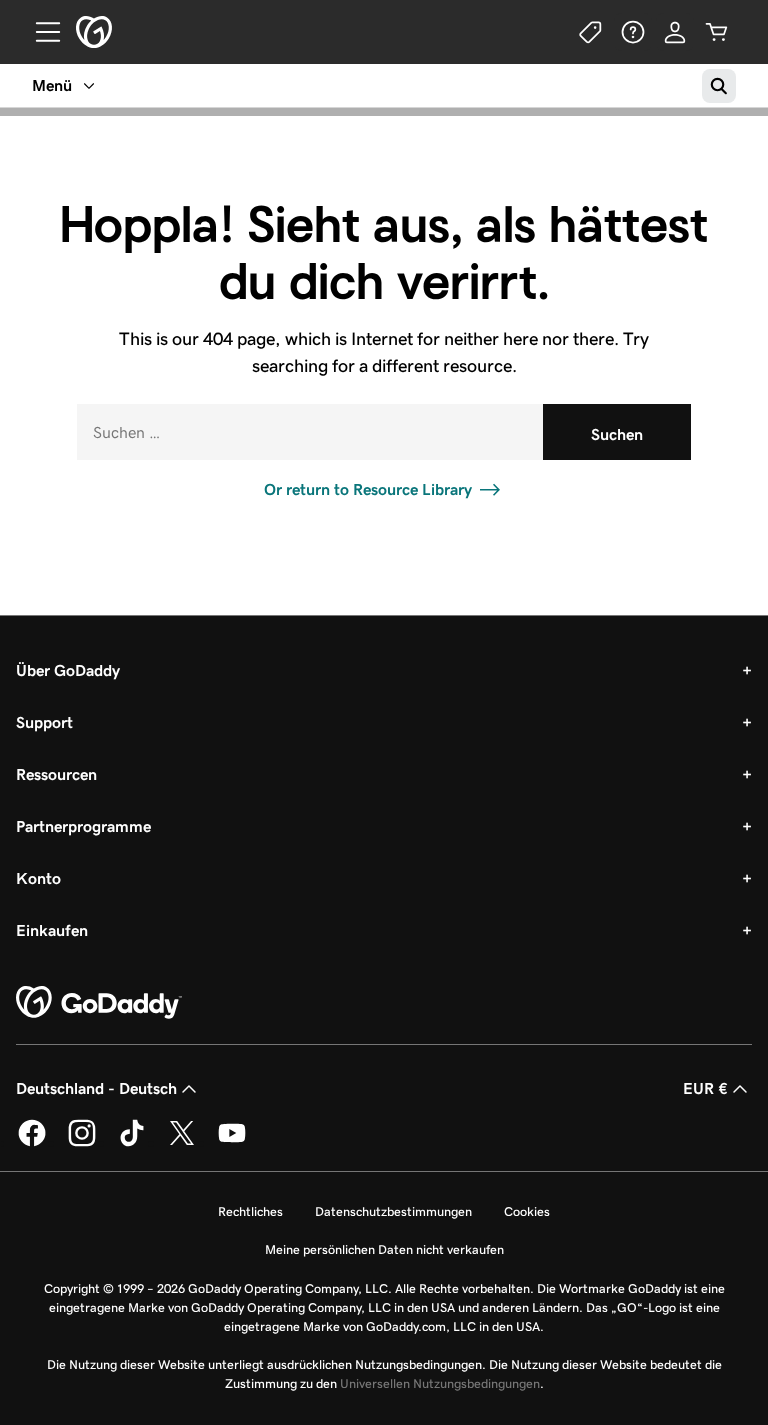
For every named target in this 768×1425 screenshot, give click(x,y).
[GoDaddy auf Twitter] (182, 1142)
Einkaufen (52, 930)
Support (44, 722)
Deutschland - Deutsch (96, 1088)
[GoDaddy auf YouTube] (232, 1142)
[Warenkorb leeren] (717, 32)
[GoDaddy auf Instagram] (82, 1142)
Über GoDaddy (68, 670)
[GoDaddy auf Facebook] (32, 1142)
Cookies (527, 1211)
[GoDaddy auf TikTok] (132, 1142)
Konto (38, 878)
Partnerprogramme (83, 826)
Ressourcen (56, 774)
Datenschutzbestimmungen (393, 1211)
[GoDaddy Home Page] (99, 1003)
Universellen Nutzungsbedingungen (440, 1383)
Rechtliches (250, 1211)
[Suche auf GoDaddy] (719, 86)
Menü (52, 85)
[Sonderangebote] (591, 32)
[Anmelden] (675, 32)
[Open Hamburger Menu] (40, 32)
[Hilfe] (633, 32)
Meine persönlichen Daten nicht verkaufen (384, 1249)
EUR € (705, 1088)
